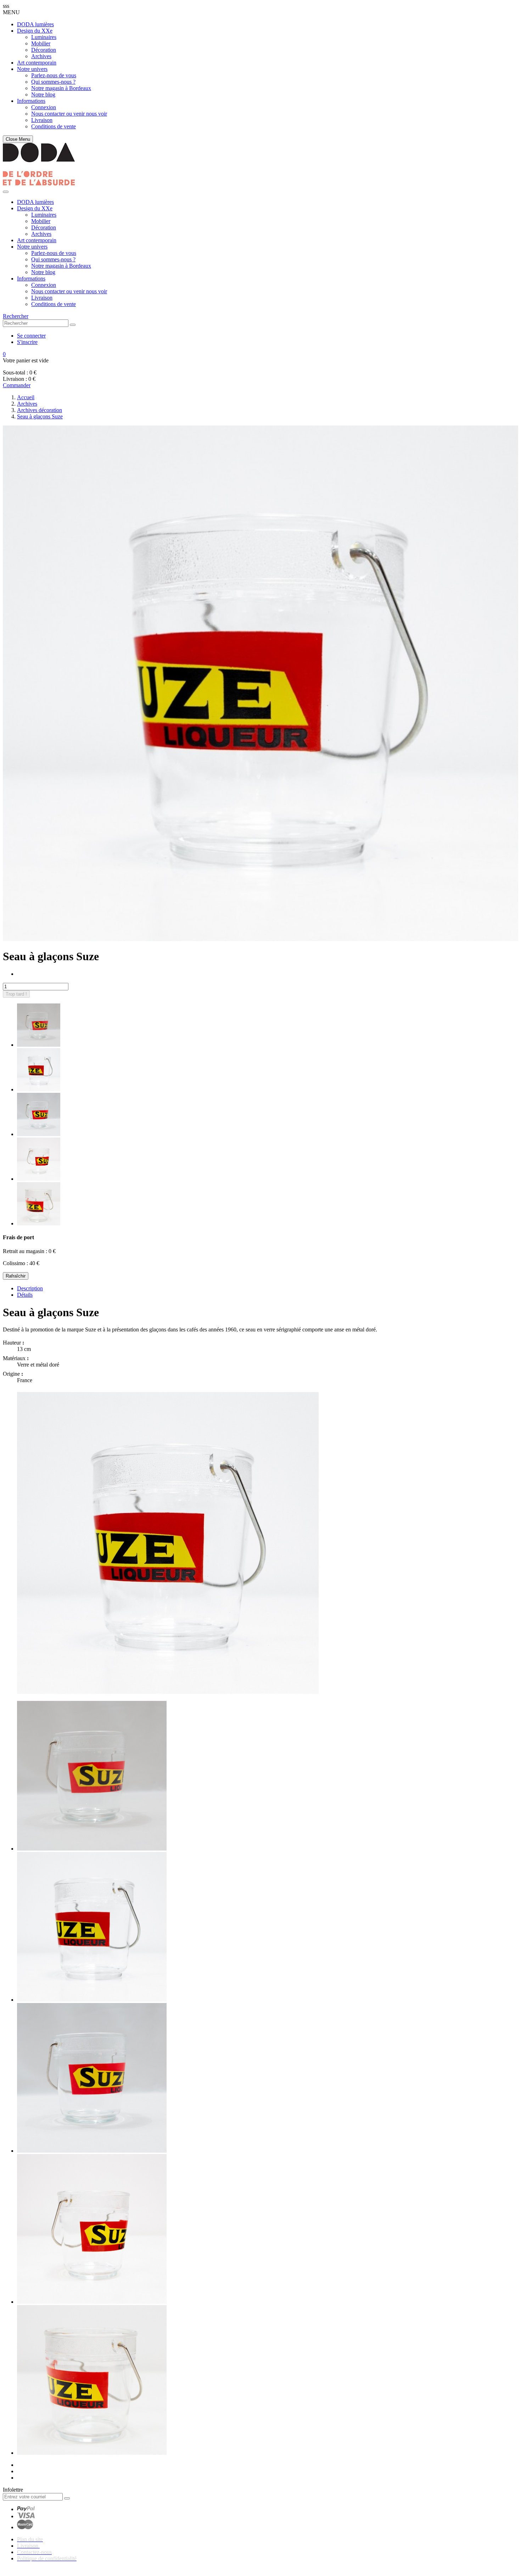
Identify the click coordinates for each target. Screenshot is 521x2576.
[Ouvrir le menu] (6, 192)
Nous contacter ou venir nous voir (69, 114)
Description (30, 1288)
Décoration (44, 50)
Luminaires (44, 37)
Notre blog (43, 94)
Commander (17, 385)
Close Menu (18, 139)
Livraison (42, 120)
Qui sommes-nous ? (53, 82)
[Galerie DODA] (39, 183)
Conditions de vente (54, 126)
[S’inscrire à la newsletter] (67, 2498)
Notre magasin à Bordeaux (61, 88)
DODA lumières (35, 24)
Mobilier (41, 43)
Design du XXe (35, 31)
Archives (41, 56)
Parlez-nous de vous (54, 75)
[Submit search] (73, 325)
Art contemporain (37, 63)
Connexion (44, 107)
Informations (31, 101)
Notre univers (32, 69)
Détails (25, 1295)
